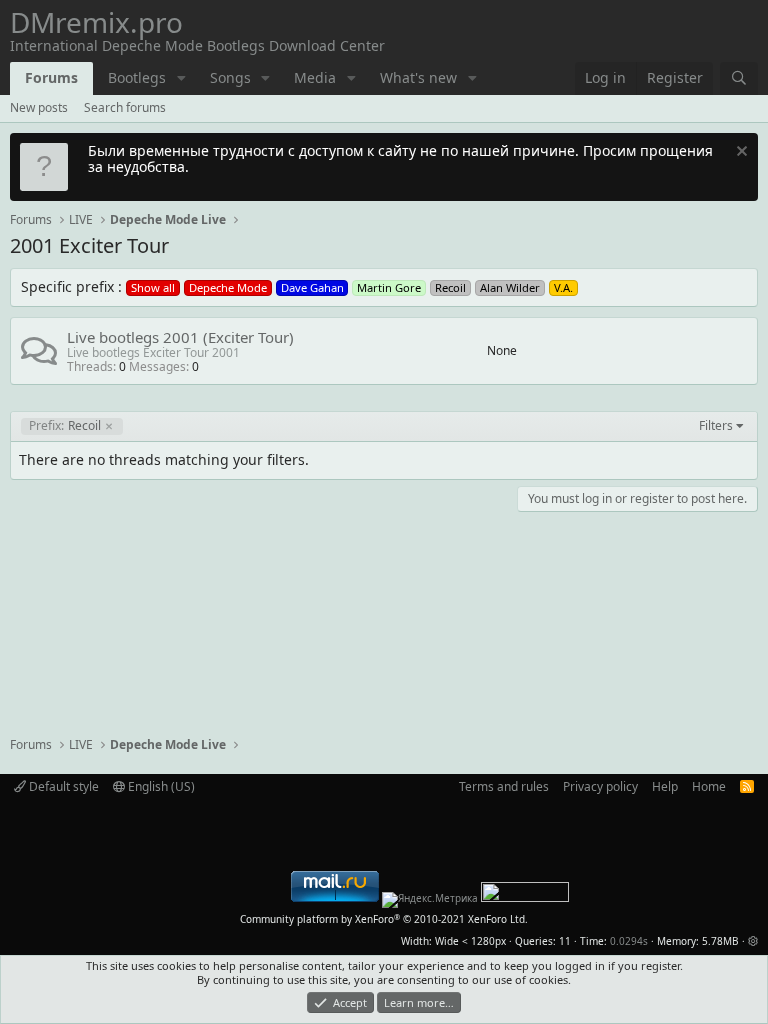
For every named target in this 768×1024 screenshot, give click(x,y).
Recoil (65, 426)
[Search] (739, 78)
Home (709, 786)
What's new (418, 77)
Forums (51, 77)
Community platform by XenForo (384, 919)
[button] (181, 78)
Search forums (125, 107)
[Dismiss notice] (739, 153)
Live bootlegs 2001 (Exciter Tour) (180, 337)
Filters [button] (716, 426)
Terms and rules (504, 786)
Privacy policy (600, 786)
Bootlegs (137, 77)
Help (665, 786)
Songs (230, 77)
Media (315, 77)
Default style (62, 786)
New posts (39, 107)
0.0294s (629, 941)
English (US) (160, 786)
